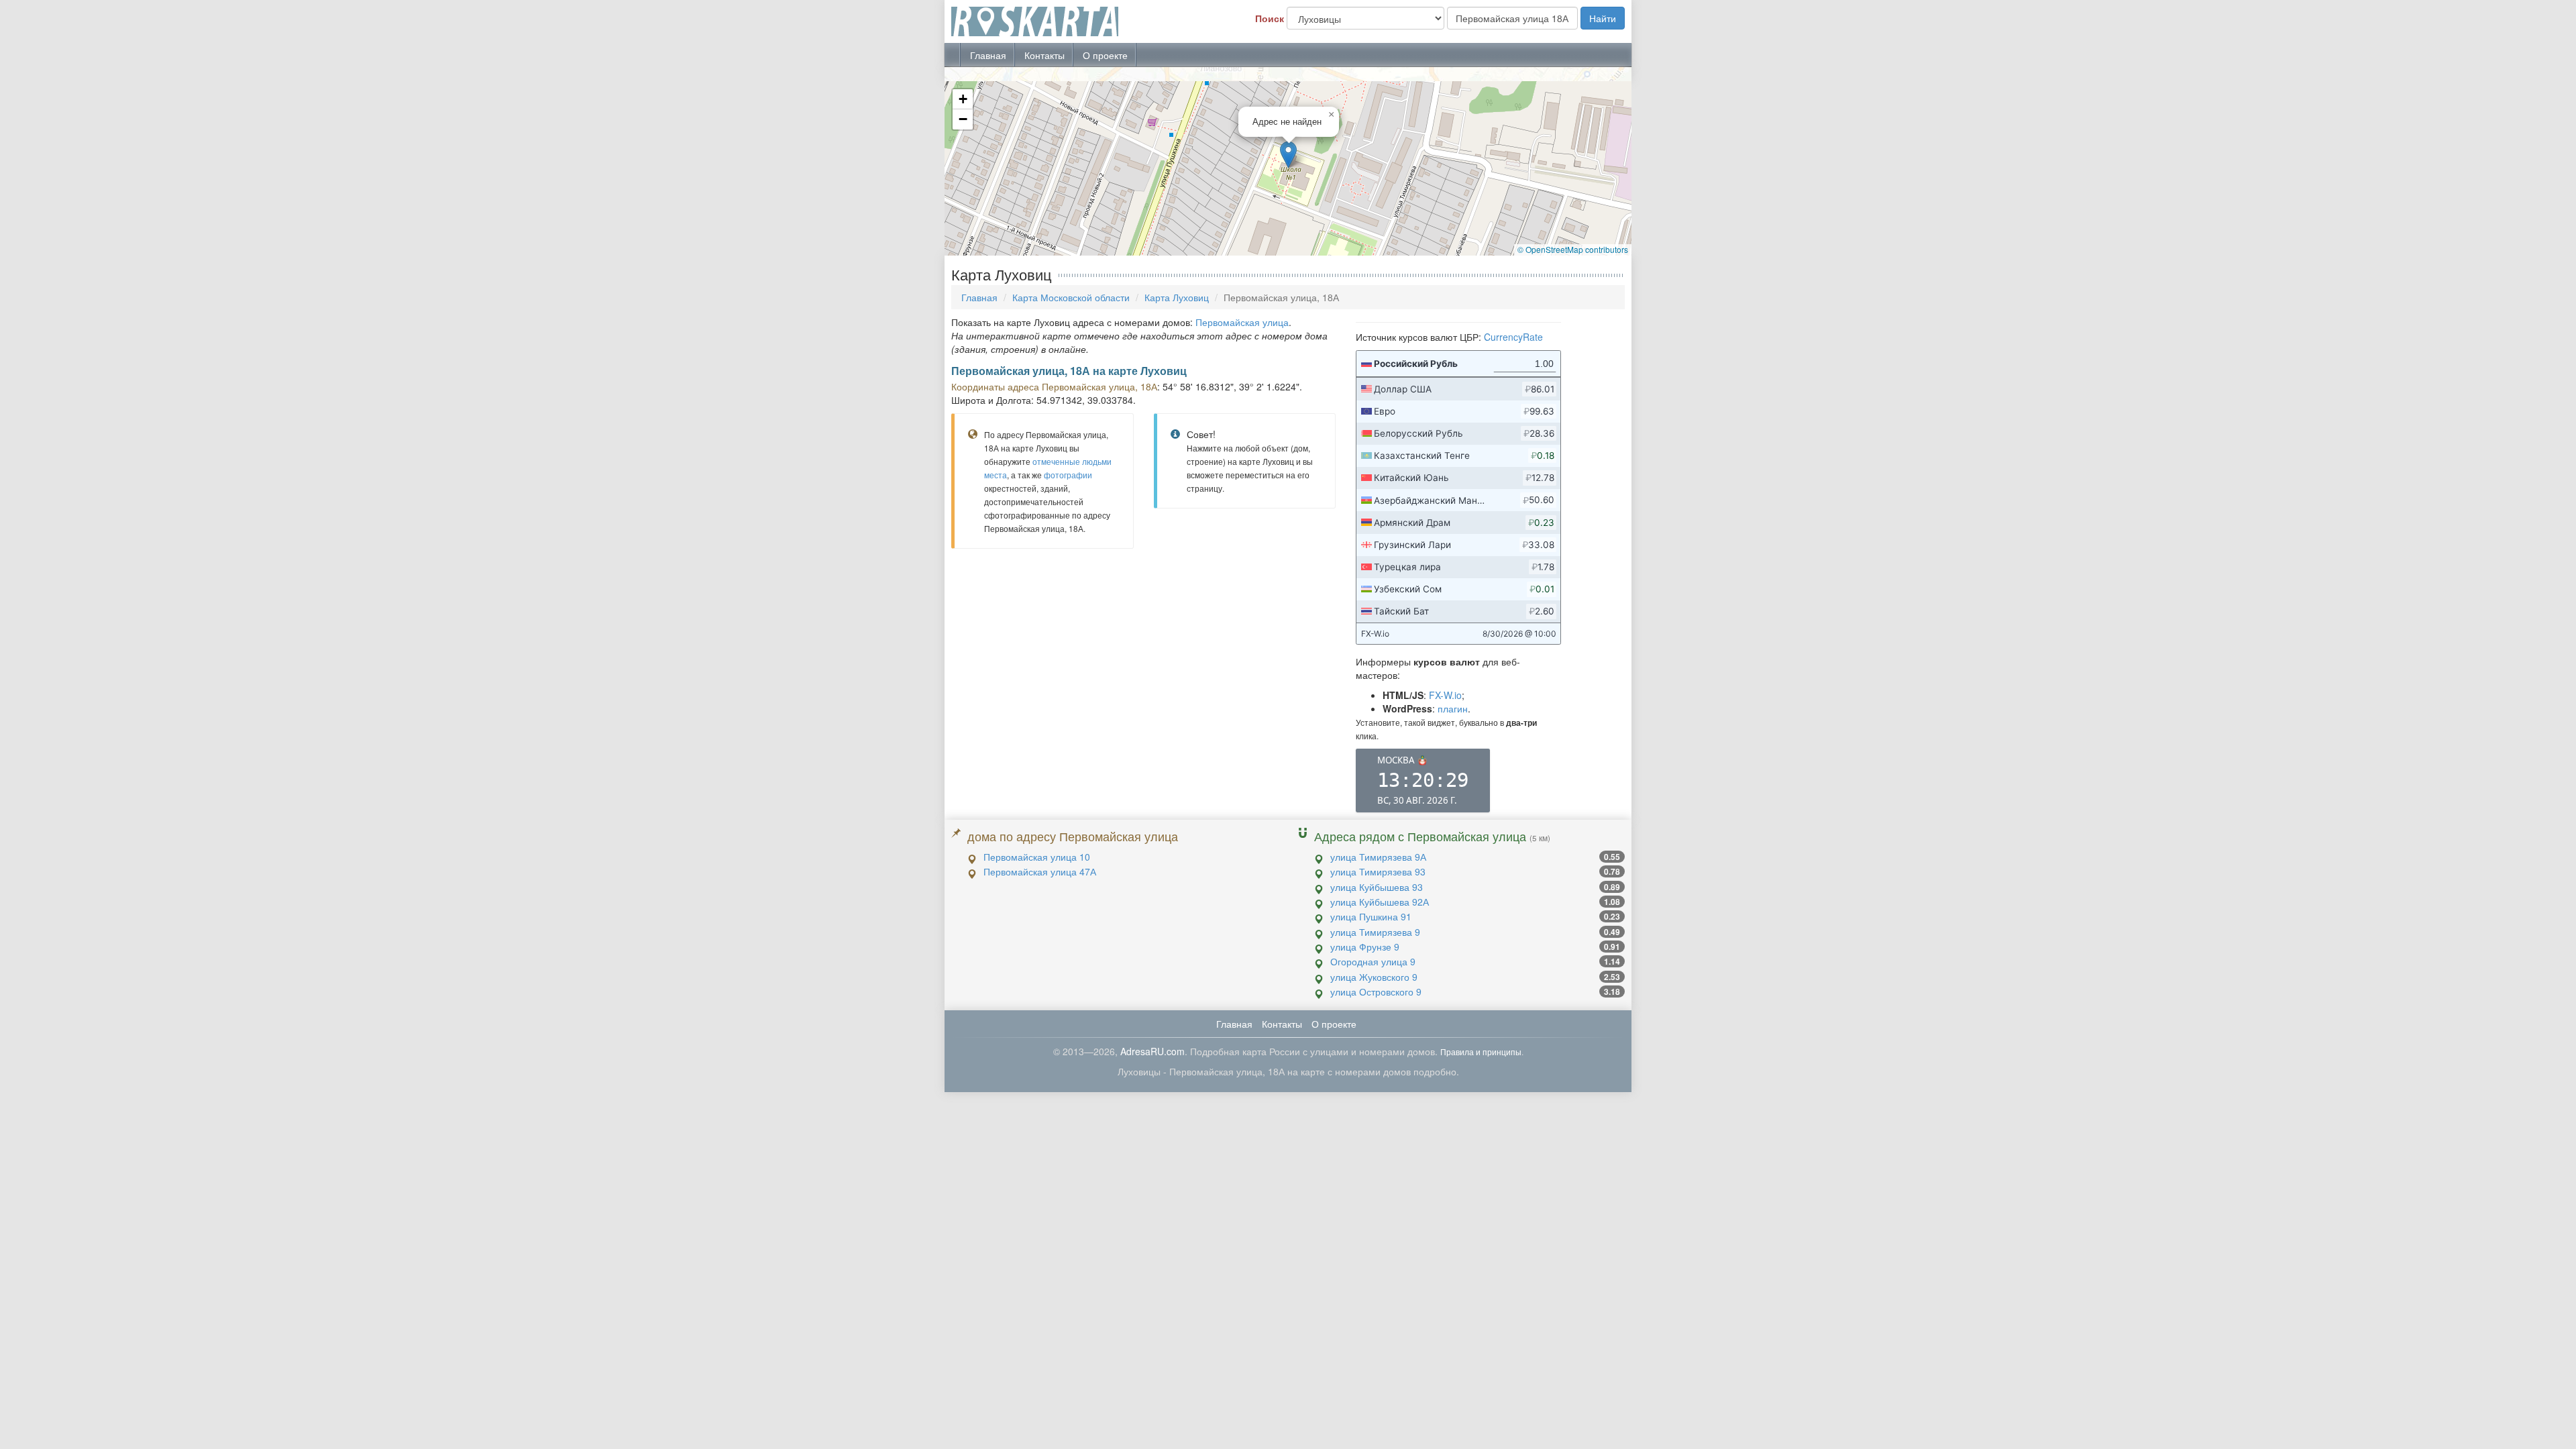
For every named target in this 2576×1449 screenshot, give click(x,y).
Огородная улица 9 (1373, 961)
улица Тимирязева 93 (1378, 871)
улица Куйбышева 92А (1380, 902)
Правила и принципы (1481, 1052)
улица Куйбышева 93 (1377, 887)
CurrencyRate (1513, 337)
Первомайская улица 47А (1040, 871)
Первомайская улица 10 (1037, 857)
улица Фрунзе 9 (1365, 947)
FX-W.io (1445, 695)
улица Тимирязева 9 (1375, 932)
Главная (988, 55)
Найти (1603, 18)
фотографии (1068, 475)
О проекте (1105, 55)
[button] (1288, 155)
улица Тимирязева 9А (1378, 857)
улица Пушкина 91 (1371, 916)
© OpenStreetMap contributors (1573, 249)
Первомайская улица (1242, 322)
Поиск (1270, 18)
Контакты (1044, 55)
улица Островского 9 (1376, 991)
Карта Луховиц (1177, 297)
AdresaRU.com (1152, 1051)
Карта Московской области (1071, 297)
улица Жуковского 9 (1374, 977)
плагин (1453, 708)
